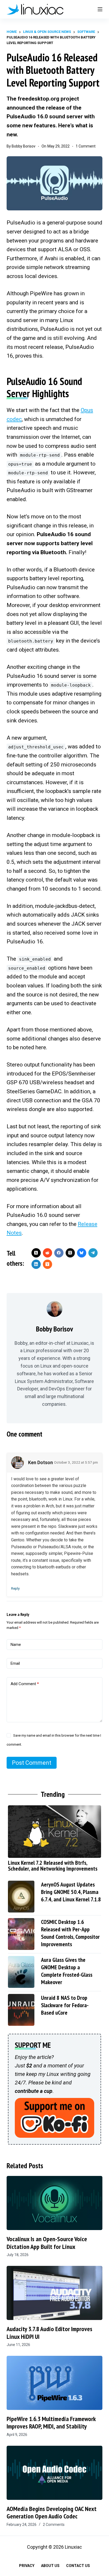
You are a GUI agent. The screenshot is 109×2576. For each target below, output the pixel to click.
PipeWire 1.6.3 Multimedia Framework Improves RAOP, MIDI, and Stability (51, 2423)
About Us (50, 2566)
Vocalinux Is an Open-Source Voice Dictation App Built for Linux (47, 2243)
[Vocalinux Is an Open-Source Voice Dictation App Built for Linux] (55, 2203)
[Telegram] (93, 1253)
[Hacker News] (47, 1264)
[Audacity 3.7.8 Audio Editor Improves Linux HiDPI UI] (55, 2293)
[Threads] (70, 1253)
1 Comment (86, 146)
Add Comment (25, 1684)
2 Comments (54, 2525)
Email (15, 1663)
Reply (15, 1588)
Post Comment (32, 1763)
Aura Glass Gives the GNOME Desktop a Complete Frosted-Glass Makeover (67, 1971)
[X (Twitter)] (36, 1253)
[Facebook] (59, 1253)
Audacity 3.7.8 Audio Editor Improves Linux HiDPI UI (49, 2333)
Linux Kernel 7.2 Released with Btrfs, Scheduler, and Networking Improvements (53, 1866)
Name (16, 1645)
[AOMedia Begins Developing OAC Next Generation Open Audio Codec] (55, 2473)
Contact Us (78, 2566)
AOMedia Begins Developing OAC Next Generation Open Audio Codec (52, 2513)
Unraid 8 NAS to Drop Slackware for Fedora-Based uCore (65, 2005)
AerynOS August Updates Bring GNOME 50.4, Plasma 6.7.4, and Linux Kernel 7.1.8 (71, 1892)
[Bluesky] (82, 1253)
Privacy (27, 2566)
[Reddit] (47, 1253)
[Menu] (100, 9)
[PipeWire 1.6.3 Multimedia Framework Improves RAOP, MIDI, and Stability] (55, 2383)
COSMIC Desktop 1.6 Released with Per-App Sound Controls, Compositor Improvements (70, 1933)
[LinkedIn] (36, 1264)
